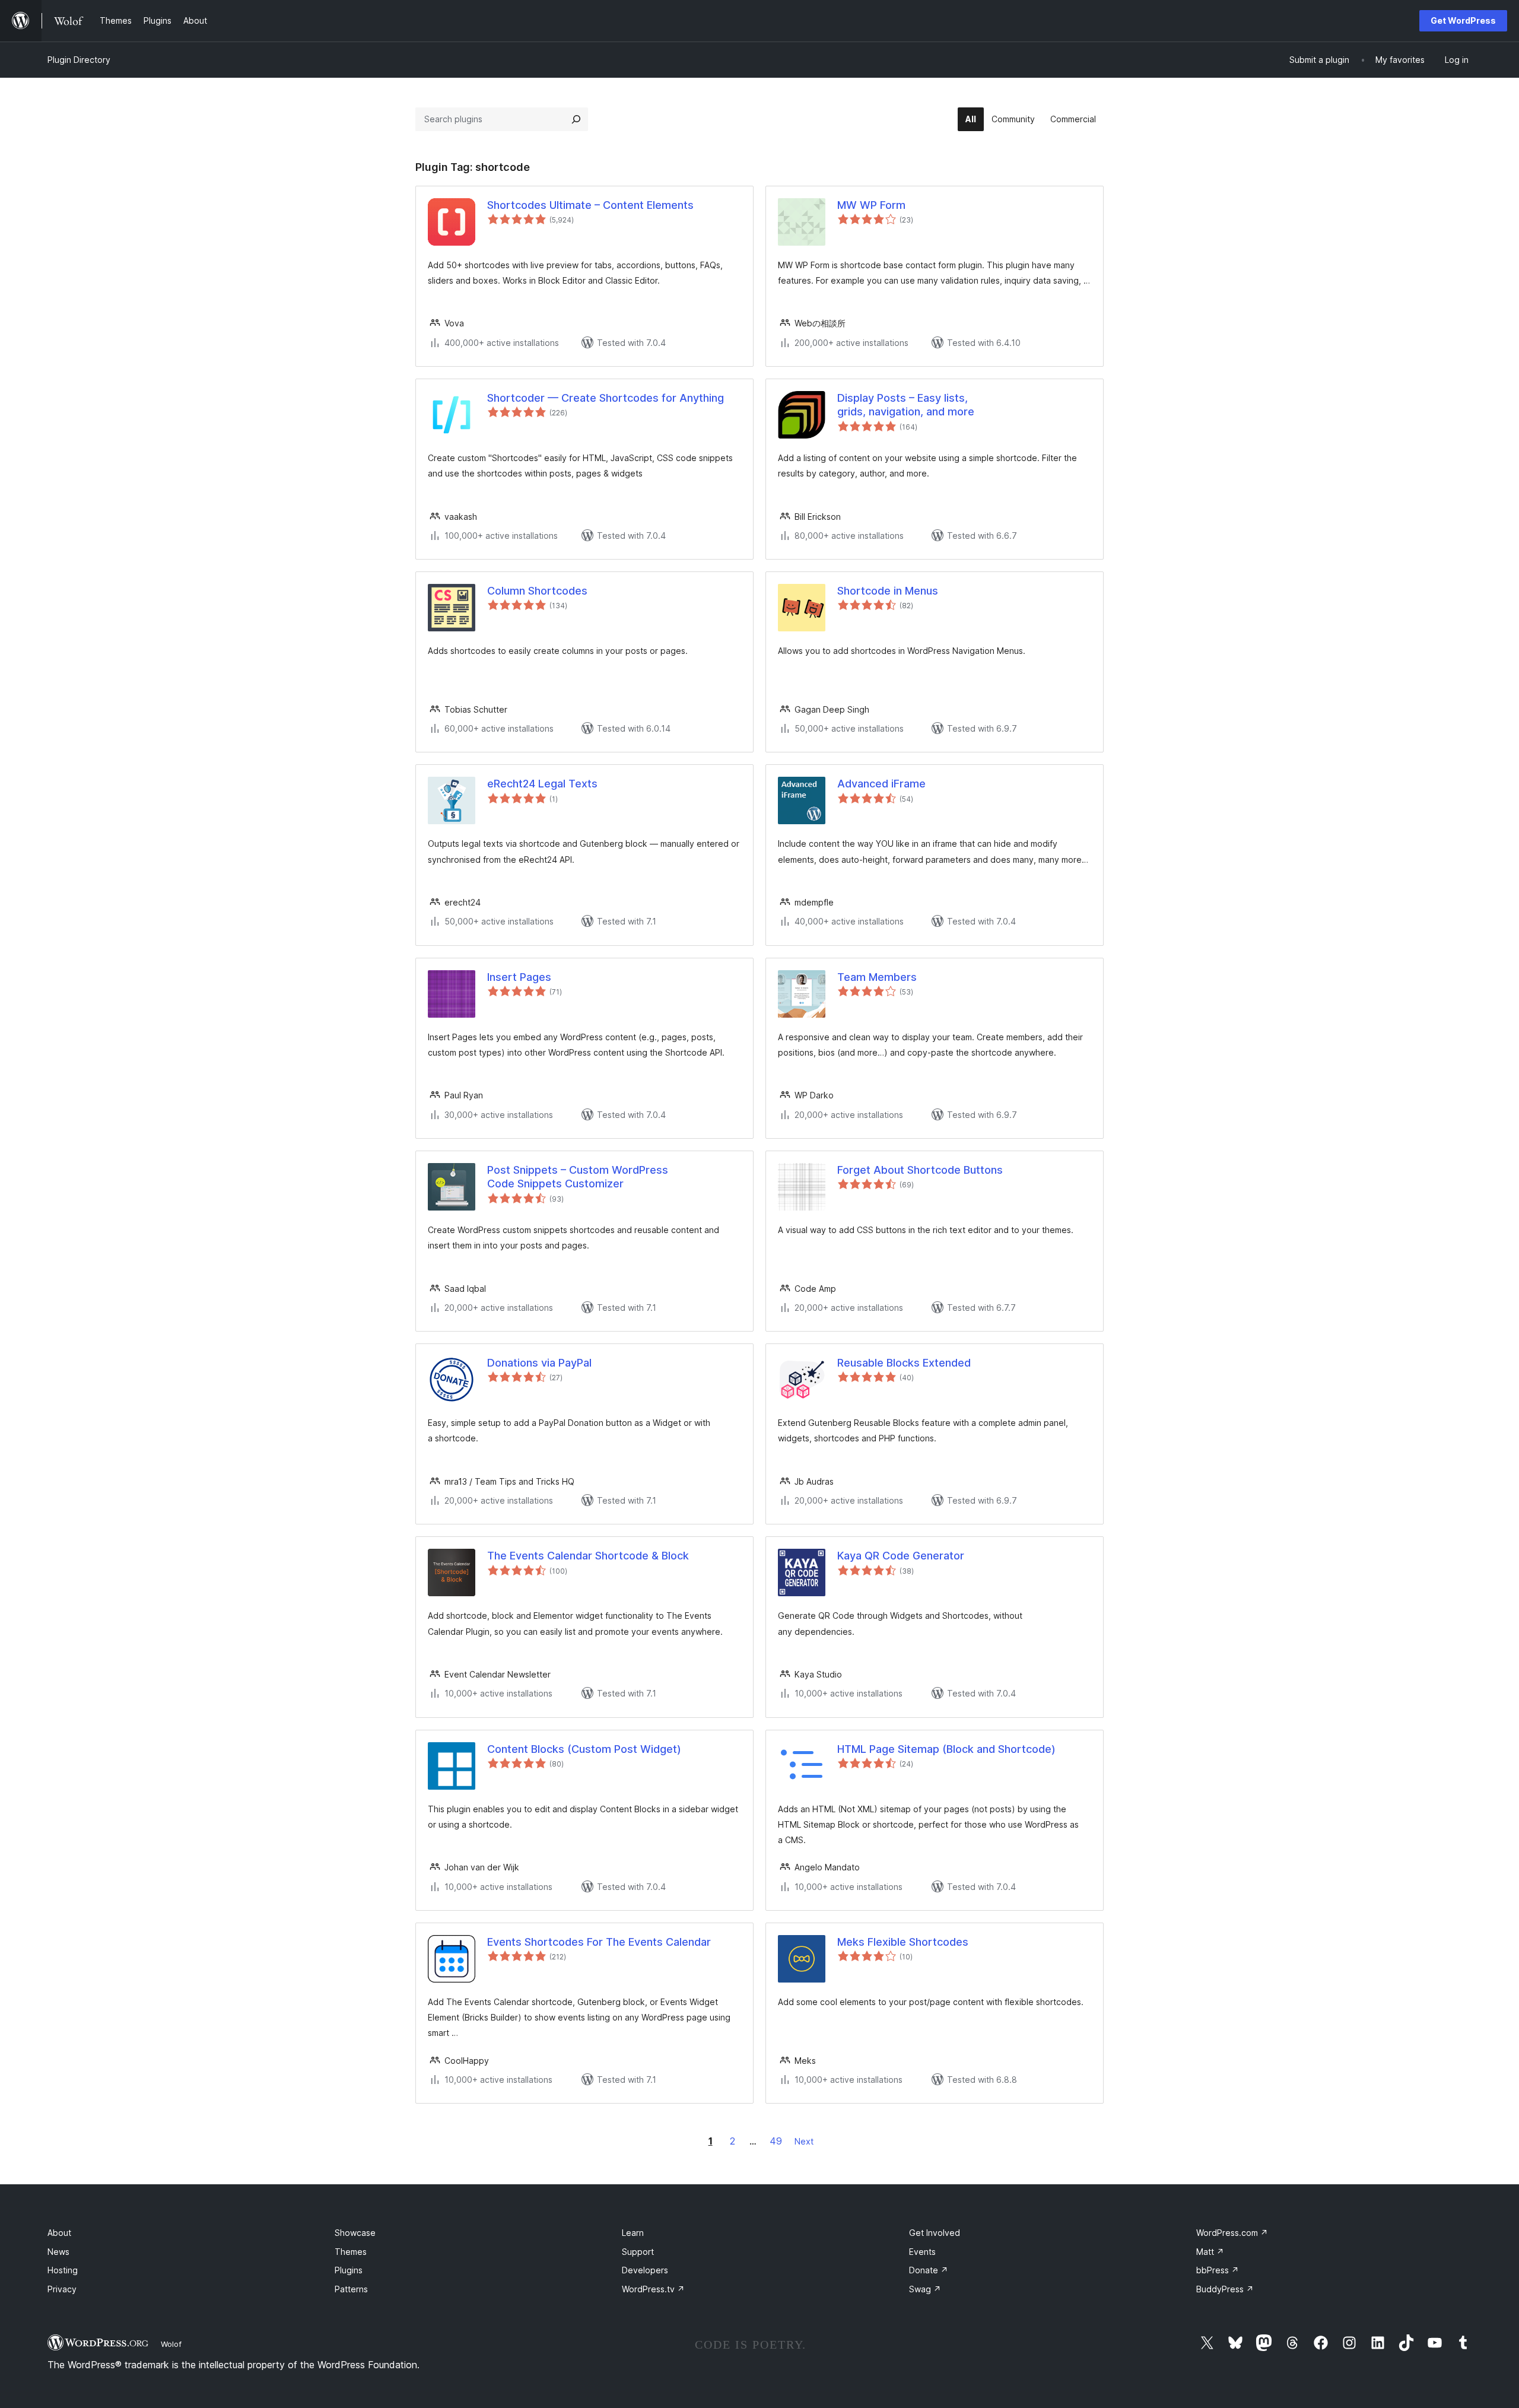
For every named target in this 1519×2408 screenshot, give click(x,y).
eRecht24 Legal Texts (542, 784)
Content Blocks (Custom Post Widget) (584, 1749)
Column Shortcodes (537, 591)
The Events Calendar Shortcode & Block (588, 1556)
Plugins (349, 2270)
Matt (1210, 2252)
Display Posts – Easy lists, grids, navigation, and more (906, 405)
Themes (351, 2252)
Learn (633, 2233)
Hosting (63, 2270)
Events (922, 2252)
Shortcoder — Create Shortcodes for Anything (606, 398)
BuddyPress (1225, 2289)
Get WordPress (1463, 20)
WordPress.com (1232, 2233)
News (58, 2252)
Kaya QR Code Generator (901, 1556)
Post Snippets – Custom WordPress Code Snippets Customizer (578, 1177)
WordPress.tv (653, 2289)
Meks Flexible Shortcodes (903, 1942)
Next (804, 2141)
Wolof (171, 2344)
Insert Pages (519, 977)
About (59, 2233)
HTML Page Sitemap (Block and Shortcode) (946, 1749)
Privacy (62, 2289)
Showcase (355, 2233)
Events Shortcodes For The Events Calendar (599, 1942)
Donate (929, 2270)
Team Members (877, 977)
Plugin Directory (79, 60)
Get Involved (935, 2233)
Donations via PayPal (539, 1363)
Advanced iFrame (881, 784)
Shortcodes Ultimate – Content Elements (590, 205)
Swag (925, 2289)
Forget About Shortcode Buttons (920, 1170)
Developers (645, 2270)
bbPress (1218, 2270)
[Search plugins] (576, 119)
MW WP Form (871, 205)
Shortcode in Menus (888, 591)
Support (638, 2252)
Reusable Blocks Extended (904, 1363)
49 (776, 2141)
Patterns (351, 2289)
